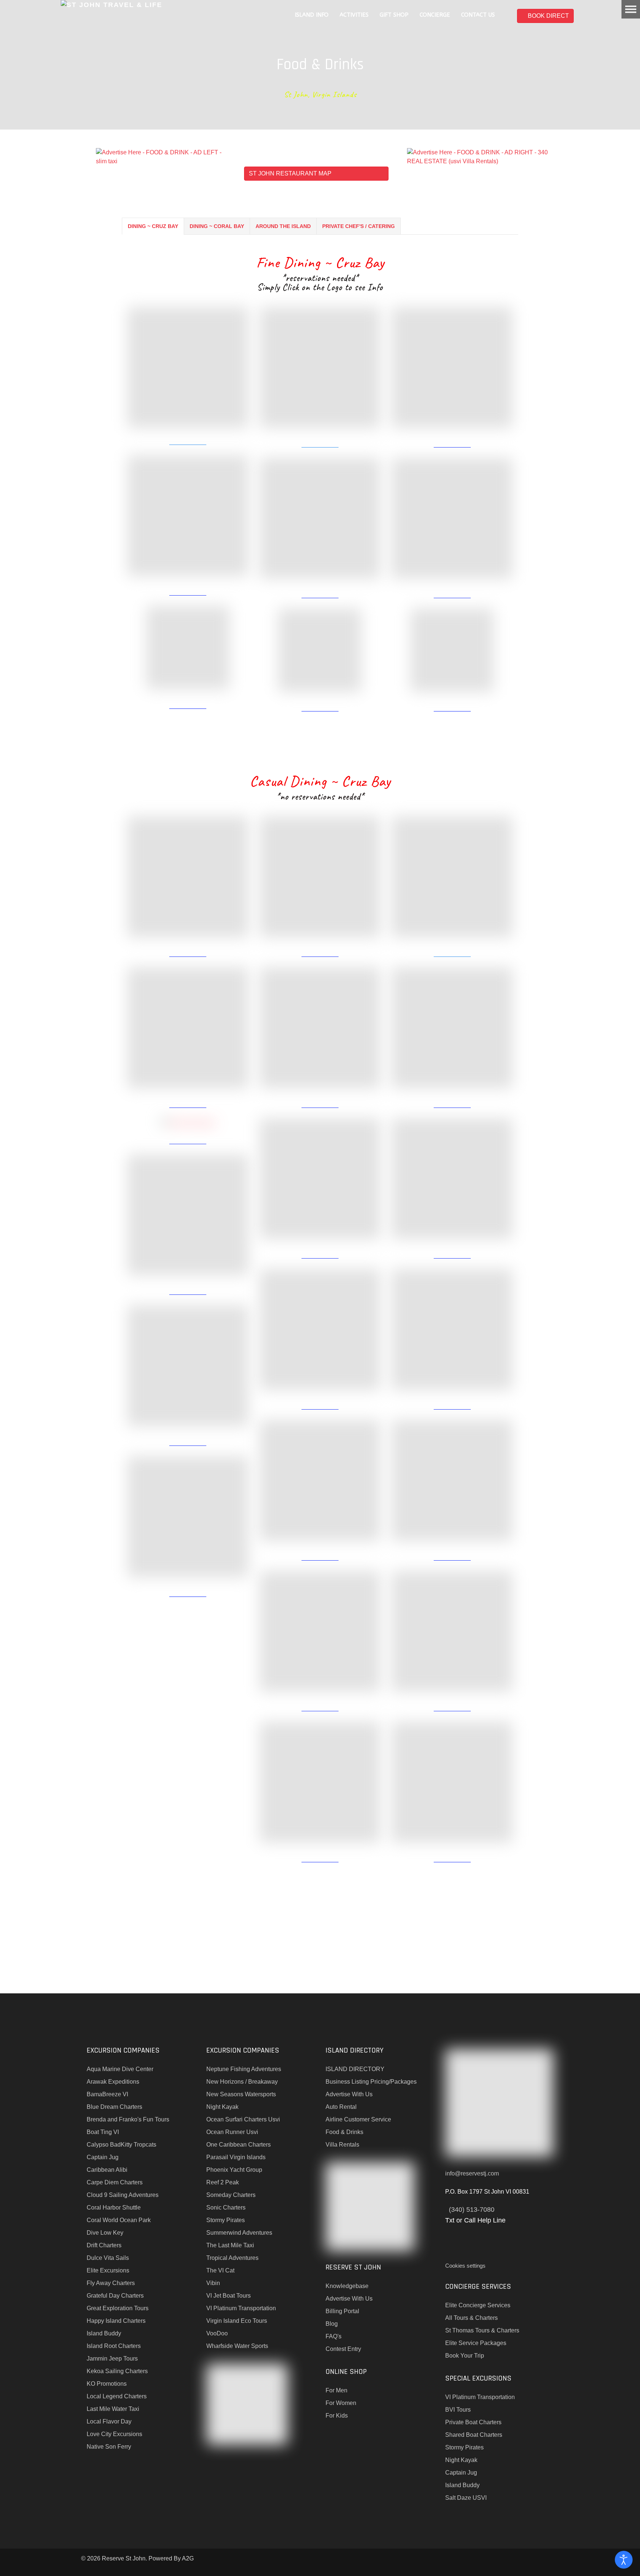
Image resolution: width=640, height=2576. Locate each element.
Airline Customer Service (358, 2119)
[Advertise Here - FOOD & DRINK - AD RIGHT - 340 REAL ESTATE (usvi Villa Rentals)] (483, 156)
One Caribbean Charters (239, 2145)
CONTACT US (478, 15)
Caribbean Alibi (107, 2170)
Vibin (213, 2283)
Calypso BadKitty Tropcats (121, 2145)
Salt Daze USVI (466, 2498)
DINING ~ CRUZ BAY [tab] (153, 226)
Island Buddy (104, 2333)
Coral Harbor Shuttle (114, 2207)
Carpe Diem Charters (115, 2182)
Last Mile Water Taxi (113, 2409)
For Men (336, 2390)
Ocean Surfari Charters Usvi (243, 2119)
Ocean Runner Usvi (232, 2132)
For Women (341, 2403)
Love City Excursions (114, 2434)
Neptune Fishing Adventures (244, 2069)
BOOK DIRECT (548, 16)
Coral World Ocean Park (119, 2220)
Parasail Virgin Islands (236, 2157)
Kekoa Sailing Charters (117, 2371)
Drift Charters (104, 2245)
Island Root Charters (114, 2346)
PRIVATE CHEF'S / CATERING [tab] (359, 226)
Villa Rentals (342, 2145)
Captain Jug (103, 2157)
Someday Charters (231, 2195)
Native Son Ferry (109, 2447)
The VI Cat (220, 2270)
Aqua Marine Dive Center (120, 2069)
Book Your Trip (465, 2356)
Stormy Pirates (226, 2220)
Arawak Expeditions (113, 2082)
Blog (332, 2324)
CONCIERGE (435, 15)
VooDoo (217, 2333)
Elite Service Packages (476, 2343)
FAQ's (334, 2336)
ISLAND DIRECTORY (355, 2069)
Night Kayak (222, 2107)
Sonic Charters (226, 2207)
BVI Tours (458, 2410)
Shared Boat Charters (474, 2435)
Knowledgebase (347, 2286)
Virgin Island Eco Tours (237, 2321)
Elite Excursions (108, 2270)
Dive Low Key (105, 2233)
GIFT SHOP (394, 15)
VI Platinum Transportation (241, 2308)
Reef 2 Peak (223, 2182)
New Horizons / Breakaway (242, 2082)
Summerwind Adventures (239, 2233)
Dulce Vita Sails (108, 2258)
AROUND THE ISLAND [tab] (283, 226)
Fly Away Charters (111, 2283)
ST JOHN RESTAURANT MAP (290, 173)
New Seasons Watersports (241, 2094)
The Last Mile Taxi (230, 2245)
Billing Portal (342, 2311)
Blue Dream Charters (114, 2107)
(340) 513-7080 (472, 2210)
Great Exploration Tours (118, 2308)
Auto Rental (341, 2107)
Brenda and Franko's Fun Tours (128, 2119)
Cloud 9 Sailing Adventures (123, 2195)
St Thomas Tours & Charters (482, 2330)
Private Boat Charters (473, 2422)
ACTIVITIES (354, 15)
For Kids (337, 2416)
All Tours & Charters (471, 2318)
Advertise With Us (349, 2094)
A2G (188, 2558)
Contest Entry (343, 2349)
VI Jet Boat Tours (229, 2296)
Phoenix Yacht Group (234, 2170)
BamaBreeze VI (107, 2094)
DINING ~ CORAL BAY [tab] (217, 226)
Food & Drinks (344, 2132)
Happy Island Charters (116, 2321)
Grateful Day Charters (115, 2296)
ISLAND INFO (312, 15)
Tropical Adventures (232, 2258)
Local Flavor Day (109, 2421)
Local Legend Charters (117, 2396)
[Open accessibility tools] (624, 2560)
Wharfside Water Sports (237, 2346)
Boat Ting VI (103, 2132)
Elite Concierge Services (478, 2305)
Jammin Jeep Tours (112, 2359)
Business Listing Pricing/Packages (371, 2082)
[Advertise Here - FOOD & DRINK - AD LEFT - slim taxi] (164, 156)
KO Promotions (107, 2384)
